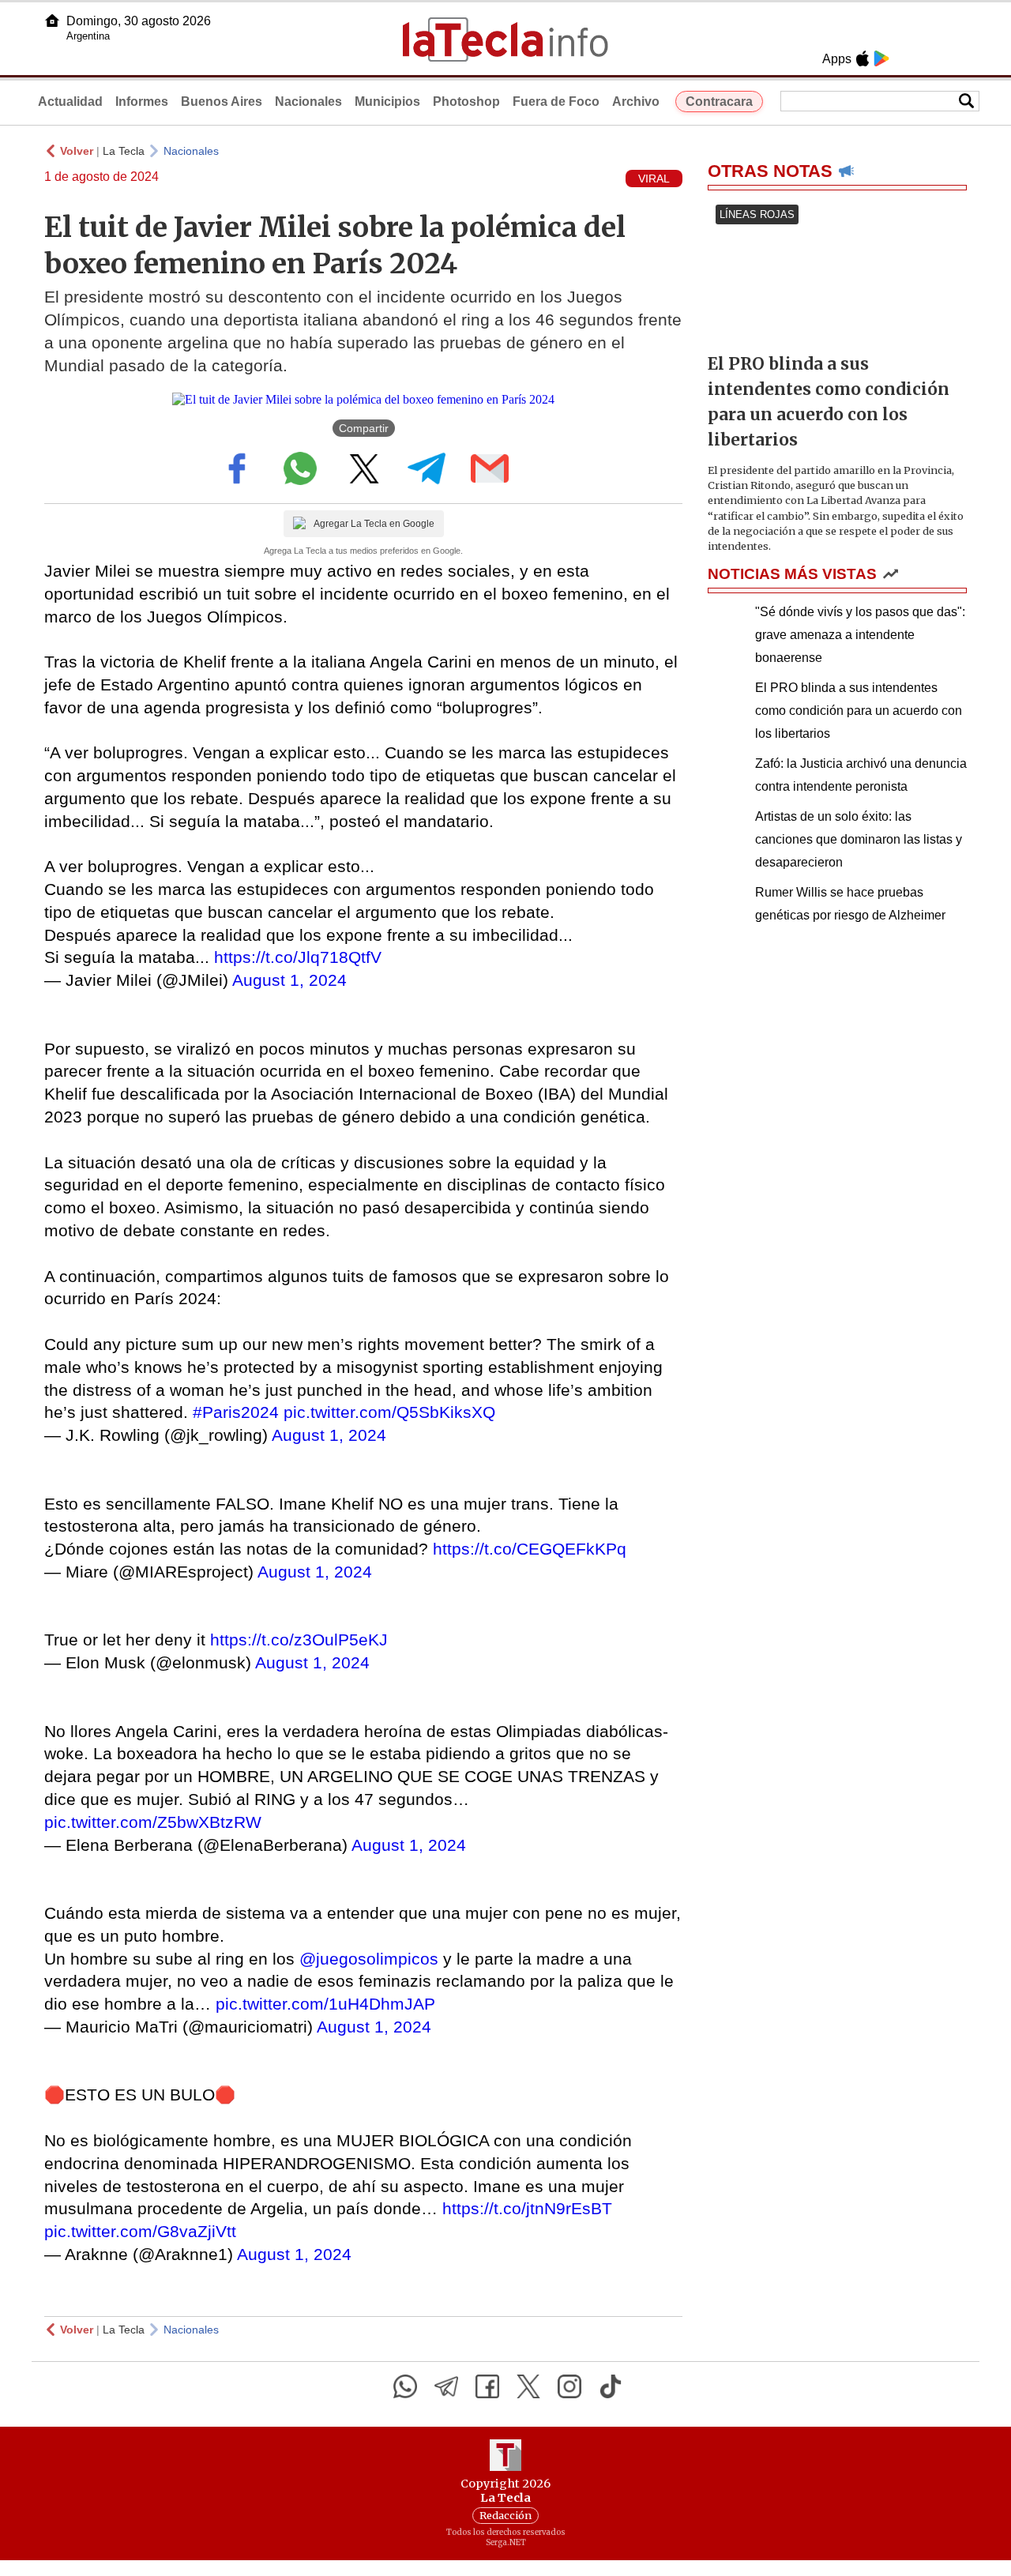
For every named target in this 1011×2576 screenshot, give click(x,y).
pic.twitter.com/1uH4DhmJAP (325, 2004)
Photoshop (466, 102)
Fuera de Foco (556, 102)
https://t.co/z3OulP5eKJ (299, 1640)
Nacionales (308, 102)
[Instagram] (569, 2386)
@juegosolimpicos (369, 1959)
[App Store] (863, 58)
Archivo (636, 102)
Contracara (719, 102)
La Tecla (124, 151)
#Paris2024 (236, 1412)
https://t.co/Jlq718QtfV (298, 957)
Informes (142, 102)
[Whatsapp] (405, 2386)
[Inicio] (52, 21)
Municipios (387, 102)
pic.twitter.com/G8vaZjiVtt (140, 2231)
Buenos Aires (222, 102)
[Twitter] (528, 2386)
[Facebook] (487, 2386)
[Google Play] (881, 58)
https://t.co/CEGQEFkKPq (530, 1549)
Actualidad (70, 102)
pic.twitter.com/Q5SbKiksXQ (389, 1412)
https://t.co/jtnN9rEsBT (527, 2208)
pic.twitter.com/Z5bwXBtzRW (153, 1822)
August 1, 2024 (289, 980)
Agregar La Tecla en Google (374, 524)
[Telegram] (446, 2386)
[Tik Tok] (611, 2386)
